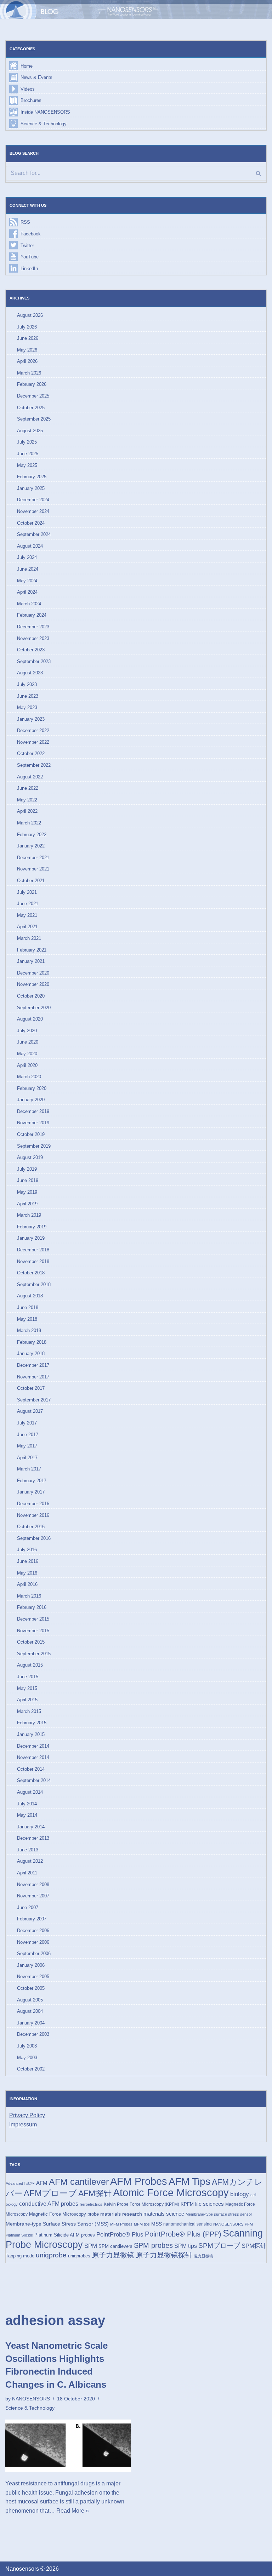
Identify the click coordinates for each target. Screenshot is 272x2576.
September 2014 (34, 1780)
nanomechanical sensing (188, 2224)
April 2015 (27, 1700)
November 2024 (33, 511)
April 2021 (27, 927)
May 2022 (27, 800)
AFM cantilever (79, 2182)
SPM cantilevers (115, 2246)
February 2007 (32, 1919)
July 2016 (27, 1550)
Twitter (27, 245)
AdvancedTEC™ (20, 2183)
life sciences (209, 2204)
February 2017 (32, 1481)
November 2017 (33, 1377)
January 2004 (31, 2023)
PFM (249, 2224)
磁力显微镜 (203, 2256)
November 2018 (33, 1261)
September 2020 (34, 1008)
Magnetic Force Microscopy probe (64, 2214)
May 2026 (27, 350)
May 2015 (27, 1688)
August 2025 (30, 431)
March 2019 (29, 1215)
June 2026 (28, 338)
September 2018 (34, 1284)
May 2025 (27, 465)
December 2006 (33, 1930)
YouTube (30, 257)
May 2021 (27, 915)
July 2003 (27, 2046)
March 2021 (29, 938)
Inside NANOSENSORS (45, 112)
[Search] (258, 173)
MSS (157, 2224)
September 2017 (34, 1400)
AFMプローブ (50, 2193)
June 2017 (28, 1435)
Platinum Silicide (19, 2235)
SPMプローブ (219, 2246)
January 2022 (31, 846)
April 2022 (27, 811)
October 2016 (31, 1527)
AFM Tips (189, 2181)
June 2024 (28, 569)
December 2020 (33, 973)
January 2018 (31, 1353)
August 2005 (30, 2000)
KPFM (187, 2204)
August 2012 (30, 1861)
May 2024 (27, 581)
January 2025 (31, 488)
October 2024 (31, 523)
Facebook (31, 234)
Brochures (31, 100)
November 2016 (33, 1515)
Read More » (73, 2511)
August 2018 (30, 1296)
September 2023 (34, 661)
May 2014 (27, 1815)
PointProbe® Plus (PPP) (183, 2234)
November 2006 (33, 1942)
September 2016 (34, 1538)
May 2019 (27, 1192)
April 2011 (27, 1873)
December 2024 (33, 500)
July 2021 (27, 892)
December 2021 (33, 858)
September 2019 (34, 1146)
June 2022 (28, 788)
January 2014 (31, 1827)
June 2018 (28, 1307)
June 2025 (28, 454)
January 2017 (31, 1492)
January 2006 (31, 1965)
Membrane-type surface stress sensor (219, 2214)
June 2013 (28, 1850)
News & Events (36, 77)
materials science (164, 2214)
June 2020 (28, 1042)
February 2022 (32, 835)
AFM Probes (139, 2181)
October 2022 (31, 753)
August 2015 (30, 1665)
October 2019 (31, 1134)
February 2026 (32, 384)
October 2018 (31, 1273)
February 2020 (32, 1088)
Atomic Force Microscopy (171, 2193)
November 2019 (33, 1123)
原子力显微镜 (113, 2255)
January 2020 (31, 1100)
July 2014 (27, 1804)
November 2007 (33, 1896)
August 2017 (30, 1411)
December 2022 (33, 730)
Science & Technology (44, 124)
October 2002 (31, 2069)
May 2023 (27, 707)
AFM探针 (95, 2193)
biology (240, 2194)
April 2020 (27, 1065)
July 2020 (27, 1031)
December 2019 (33, 1111)
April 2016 (27, 1584)
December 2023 (33, 627)
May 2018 (27, 1319)
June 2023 (28, 696)
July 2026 (27, 327)
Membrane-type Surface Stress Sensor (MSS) (57, 2224)
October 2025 (31, 408)
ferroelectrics (91, 2204)
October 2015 (31, 1642)
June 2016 (28, 1561)
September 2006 (34, 1954)
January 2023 (31, 719)
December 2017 (33, 1365)
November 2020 (33, 984)
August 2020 (30, 1019)
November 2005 (33, 1977)
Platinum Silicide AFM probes (65, 2235)
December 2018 (33, 1250)
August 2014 (30, 1792)
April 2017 (27, 1458)
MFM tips (142, 2224)
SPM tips (186, 2246)
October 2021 (31, 881)
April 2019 (27, 1204)
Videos (28, 89)
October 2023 (31, 650)
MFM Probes (121, 2224)
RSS (25, 222)
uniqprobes (79, 2256)
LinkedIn (29, 269)
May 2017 (27, 1446)
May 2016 (27, 1573)
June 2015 (28, 1677)
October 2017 (31, 1388)
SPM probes (153, 2245)
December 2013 (33, 1838)
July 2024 (27, 557)
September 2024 (34, 534)
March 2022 (29, 823)
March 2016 (29, 1596)
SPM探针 (254, 2246)
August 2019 (30, 1157)
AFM (42, 2183)
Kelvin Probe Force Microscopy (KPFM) (141, 2204)
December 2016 (33, 1504)
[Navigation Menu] (257, 10)
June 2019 (28, 1180)
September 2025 (34, 419)
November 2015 (33, 1631)
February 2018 (32, 1342)
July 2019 (27, 1169)
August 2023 (30, 673)
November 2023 (33, 638)
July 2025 (27, 442)
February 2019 (32, 1227)
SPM (91, 2246)
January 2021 (31, 961)
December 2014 (33, 1746)
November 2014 (33, 1757)
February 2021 (32, 950)
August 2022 (30, 777)
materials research (121, 2214)
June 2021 (28, 904)
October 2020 (31, 996)
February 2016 (32, 1607)
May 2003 (27, 2058)
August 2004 (30, 2011)
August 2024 (30, 546)
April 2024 (27, 592)
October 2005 (31, 1988)
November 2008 (33, 1884)
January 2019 (31, 1238)
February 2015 (32, 1723)
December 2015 (33, 1619)
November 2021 (33, 869)
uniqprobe (51, 2255)
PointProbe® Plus (120, 2234)
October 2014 (31, 1769)
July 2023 (27, 684)
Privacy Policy (27, 2115)
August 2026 (30, 315)
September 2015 (34, 1654)
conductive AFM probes (49, 2204)
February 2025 (32, 477)
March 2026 (29, 373)
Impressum (23, 2124)
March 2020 (29, 1077)
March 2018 (29, 1330)
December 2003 (33, 2034)
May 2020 (27, 1054)
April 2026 (27, 361)
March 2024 (29, 604)
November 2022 (33, 742)
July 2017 (27, 1423)
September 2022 (34, 765)
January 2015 (31, 1734)
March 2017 (29, 1469)
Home (27, 66)
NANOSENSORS (228, 2224)
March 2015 (29, 1711)
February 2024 (32, 615)
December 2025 (33, 396)
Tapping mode (20, 2256)
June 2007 (28, 1907)
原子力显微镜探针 (164, 2255)
